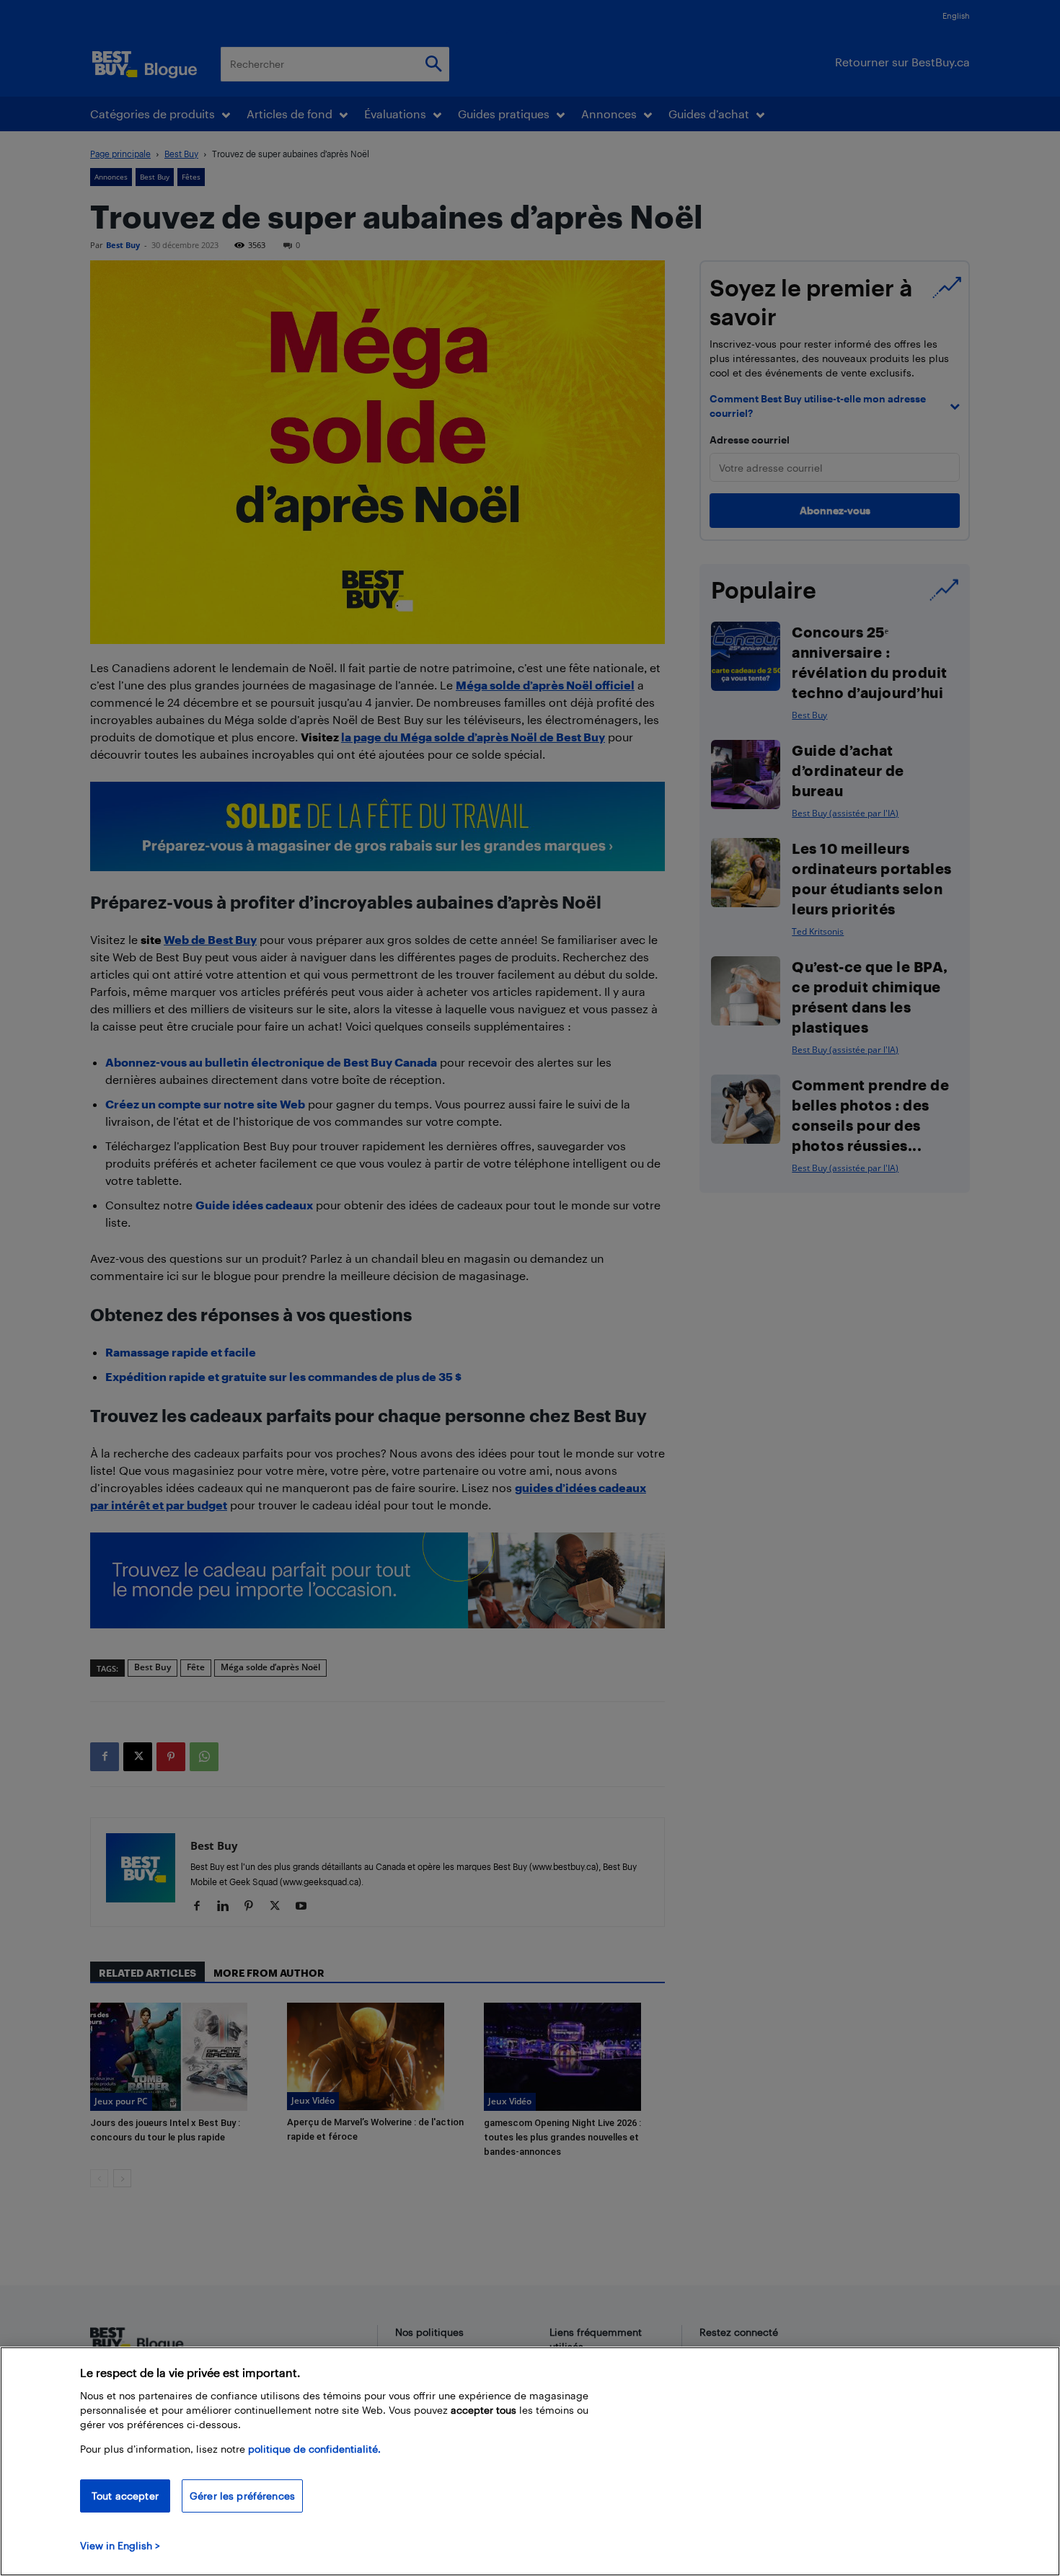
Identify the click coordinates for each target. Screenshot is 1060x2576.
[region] (530, 2461)
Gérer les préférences (242, 2496)
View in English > (120, 2545)
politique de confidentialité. (314, 2449)
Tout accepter (125, 2496)
